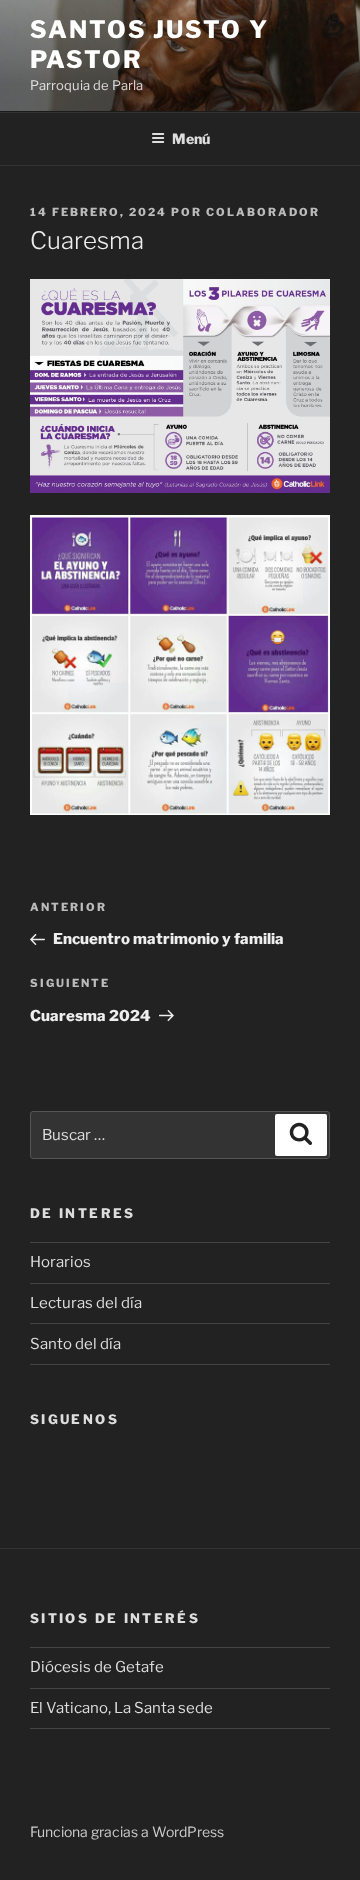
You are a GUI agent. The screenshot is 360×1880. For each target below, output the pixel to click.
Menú (191, 138)
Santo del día (75, 1344)
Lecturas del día (86, 1303)
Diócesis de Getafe (97, 1667)
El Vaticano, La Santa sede (121, 1708)
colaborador (263, 212)
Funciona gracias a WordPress (127, 1831)
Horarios (60, 1262)
